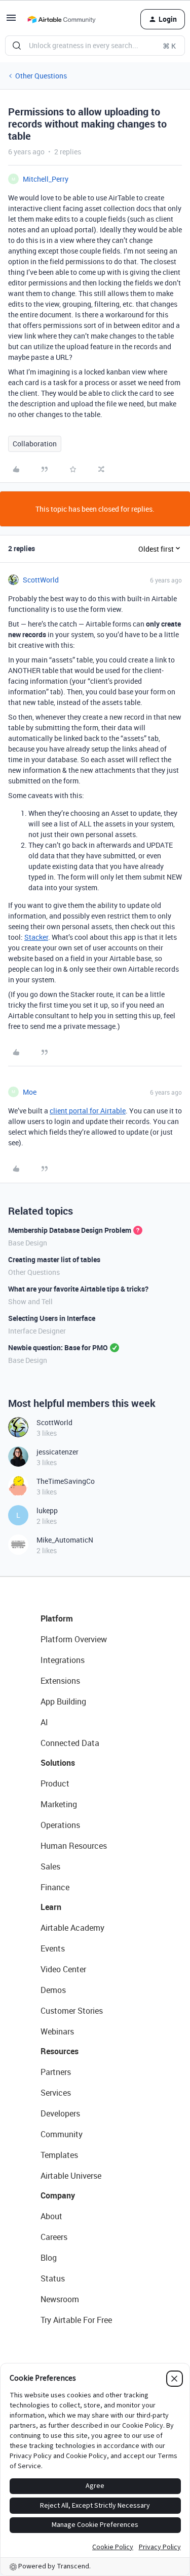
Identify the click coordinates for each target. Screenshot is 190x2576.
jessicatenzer (58, 1452)
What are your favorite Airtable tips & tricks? (78, 1289)
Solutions (58, 1763)
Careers (54, 2237)
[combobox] (95, 46)
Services (56, 2093)
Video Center (63, 1969)
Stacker (36, 937)
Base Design (28, 1243)
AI (44, 1722)
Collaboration (35, 444)
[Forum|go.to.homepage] (61, 19)
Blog (49, 2258)
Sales (50, 1866)
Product (55, 1783)
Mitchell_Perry (46, 179)
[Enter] (17, 46)
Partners (56, 2072)
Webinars (57, 2031)
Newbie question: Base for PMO (58, 1347)
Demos (53, 1990)
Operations (60, 1825)
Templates (59, 2155)
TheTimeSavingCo (66, 1481)
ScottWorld (41, 580)
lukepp (47, 1510)
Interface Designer (37, 1331)
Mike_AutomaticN (65, 1540)
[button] (11, 21)
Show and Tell (30, 1301)
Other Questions (41, 76)
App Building (63, 1701)
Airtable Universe (71, 2176)
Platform (57, 1618)
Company (58, 2195)
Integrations (63, 1660)
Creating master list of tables (54, 1259)
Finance (55, 1887)
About (51, 2216)
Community (62, 2134)
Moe (30, 1092)
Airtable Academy (72, 1928)
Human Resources (74, 1846)
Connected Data (70, 1743)
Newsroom (60, 2299)
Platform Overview (74, 1639)
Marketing (59, 1804)
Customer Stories (72, 2011)
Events (53, 1948)
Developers (60, 2113)
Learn (51, 1907)
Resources (60, 2051)
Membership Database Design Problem (70, 1230)
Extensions (60, 1681)
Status (53, 2278)
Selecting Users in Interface (52, 1318)
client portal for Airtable (88, 1111)
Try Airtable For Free (76, 2320)
